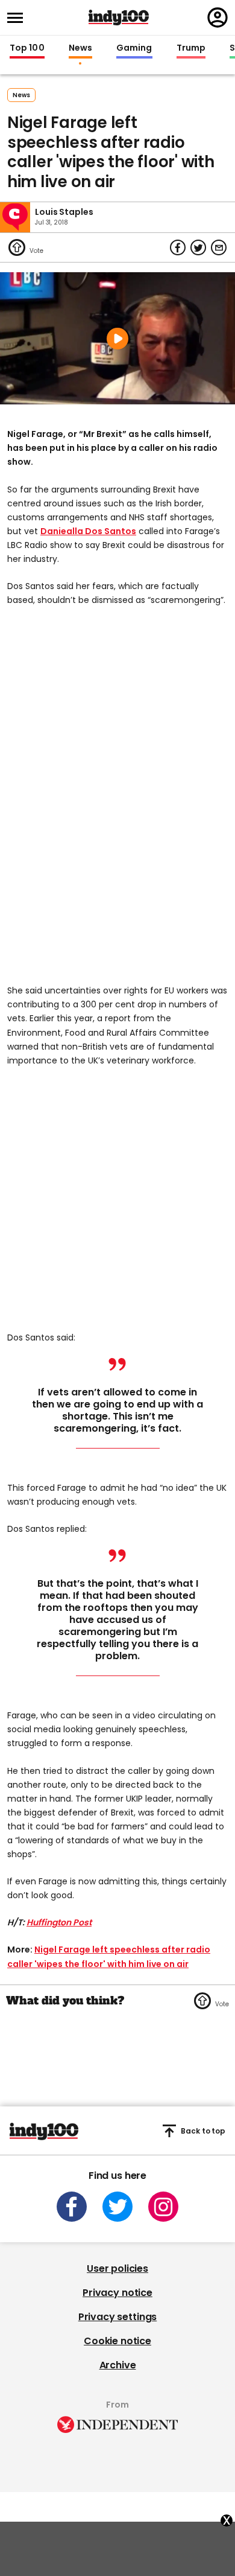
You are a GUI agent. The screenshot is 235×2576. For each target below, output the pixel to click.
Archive (118, 2365)
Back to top (203, 2131)
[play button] (117, 338)
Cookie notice (117, 2341)
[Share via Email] (219, 247)
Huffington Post (59, 1922)
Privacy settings (117, 2317)
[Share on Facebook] (178, 247)
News (80, 48)
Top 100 (27, 48)
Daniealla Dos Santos (88, 531)
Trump (191, 48)
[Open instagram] (163, 2207)
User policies (117, 2268)
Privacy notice (117, 2293)
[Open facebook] (72, 2207)
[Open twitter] (117, 2207)
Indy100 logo (119, 18)
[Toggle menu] (19, 18)
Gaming (134, 48)
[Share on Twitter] (198, 247)
